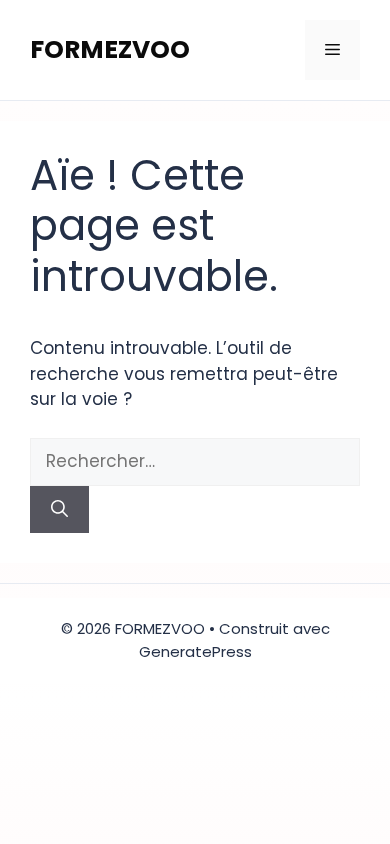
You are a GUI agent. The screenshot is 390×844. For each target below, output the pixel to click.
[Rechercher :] (195, 461)
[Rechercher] (59, 510)
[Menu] (332, 50)
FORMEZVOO (110, 49)
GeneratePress (195, 651)
